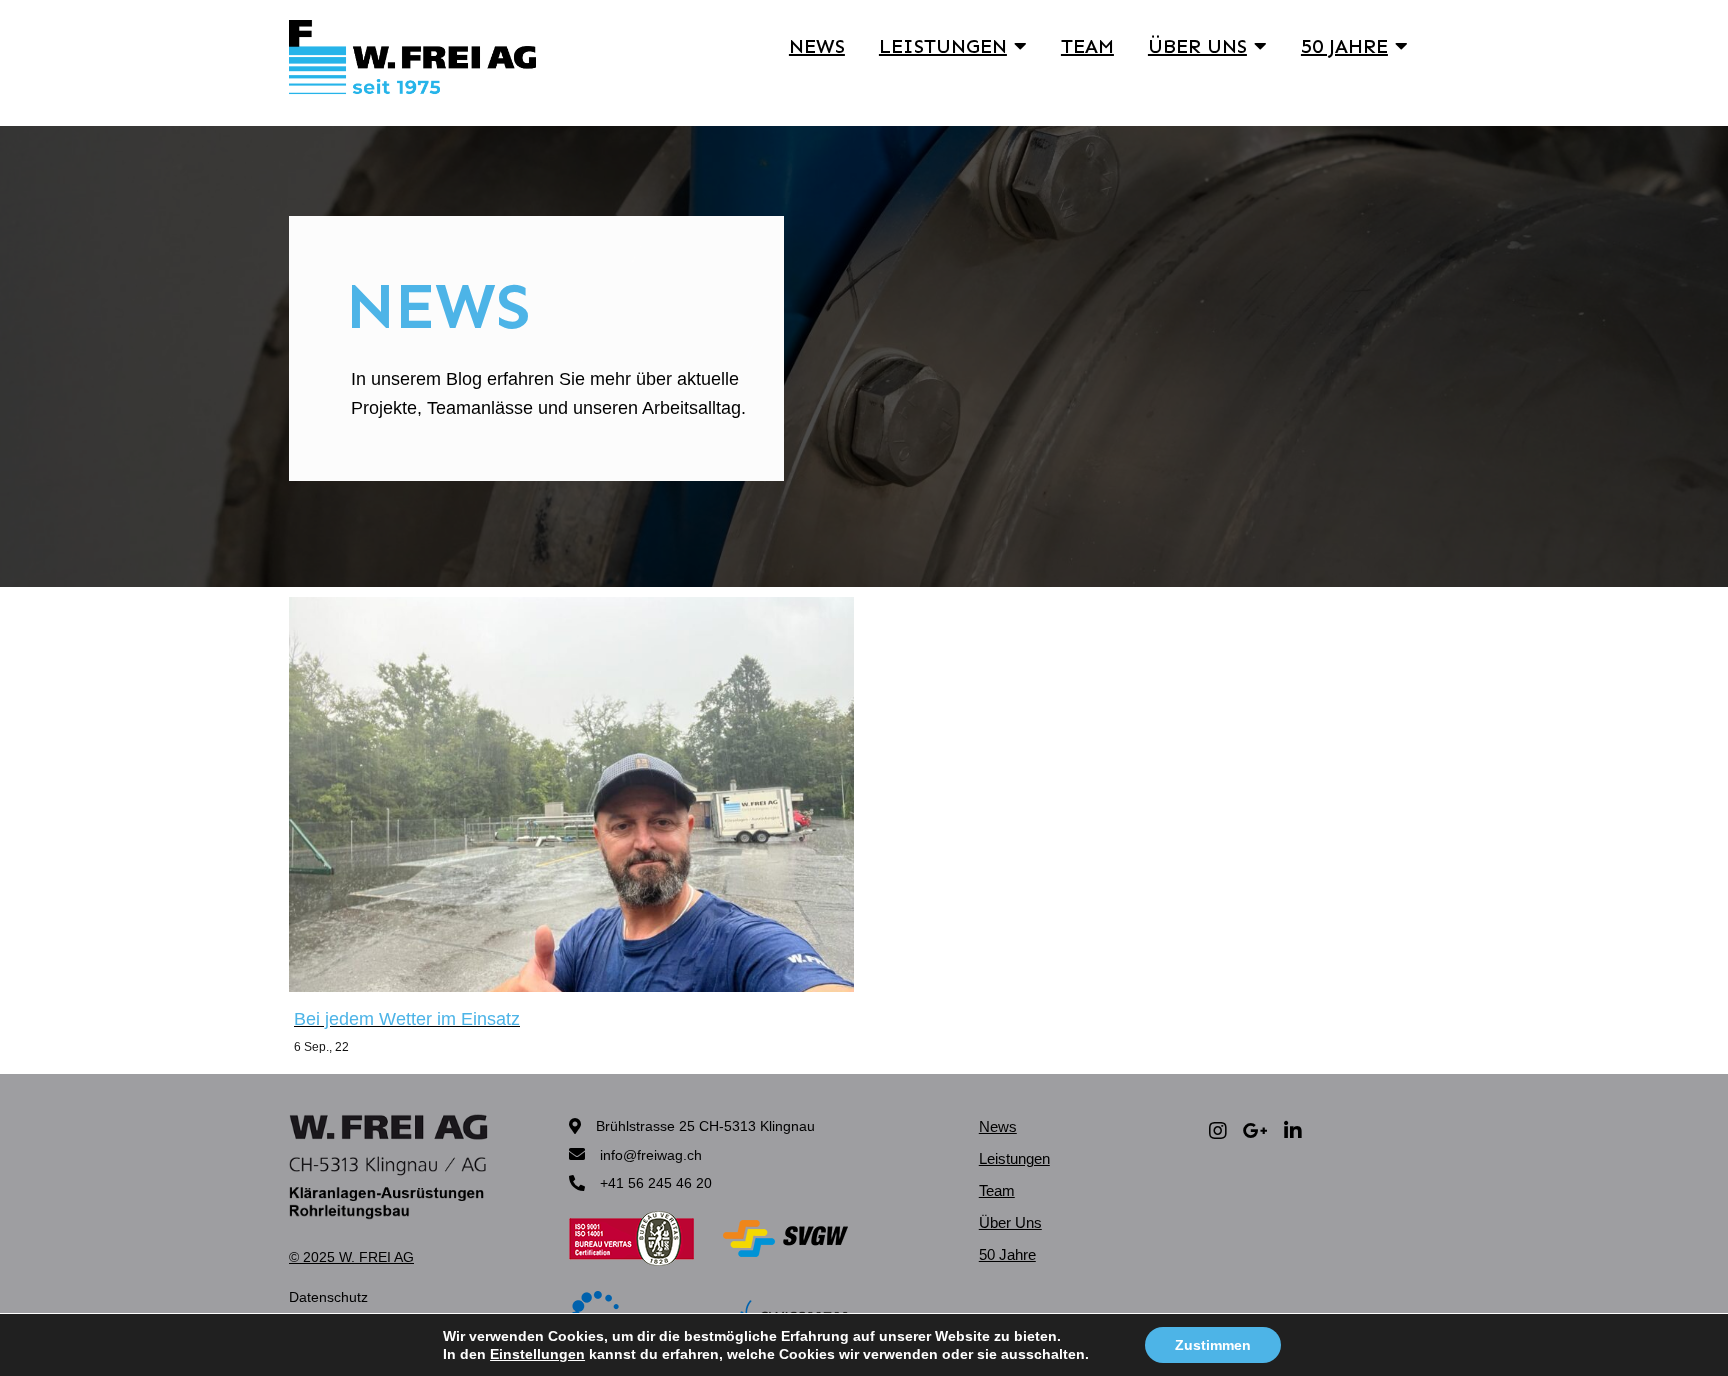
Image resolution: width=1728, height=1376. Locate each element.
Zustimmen (1213, 1345)
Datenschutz (328, 1297)
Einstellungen (537, 1354)
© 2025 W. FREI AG (351, 1257)
